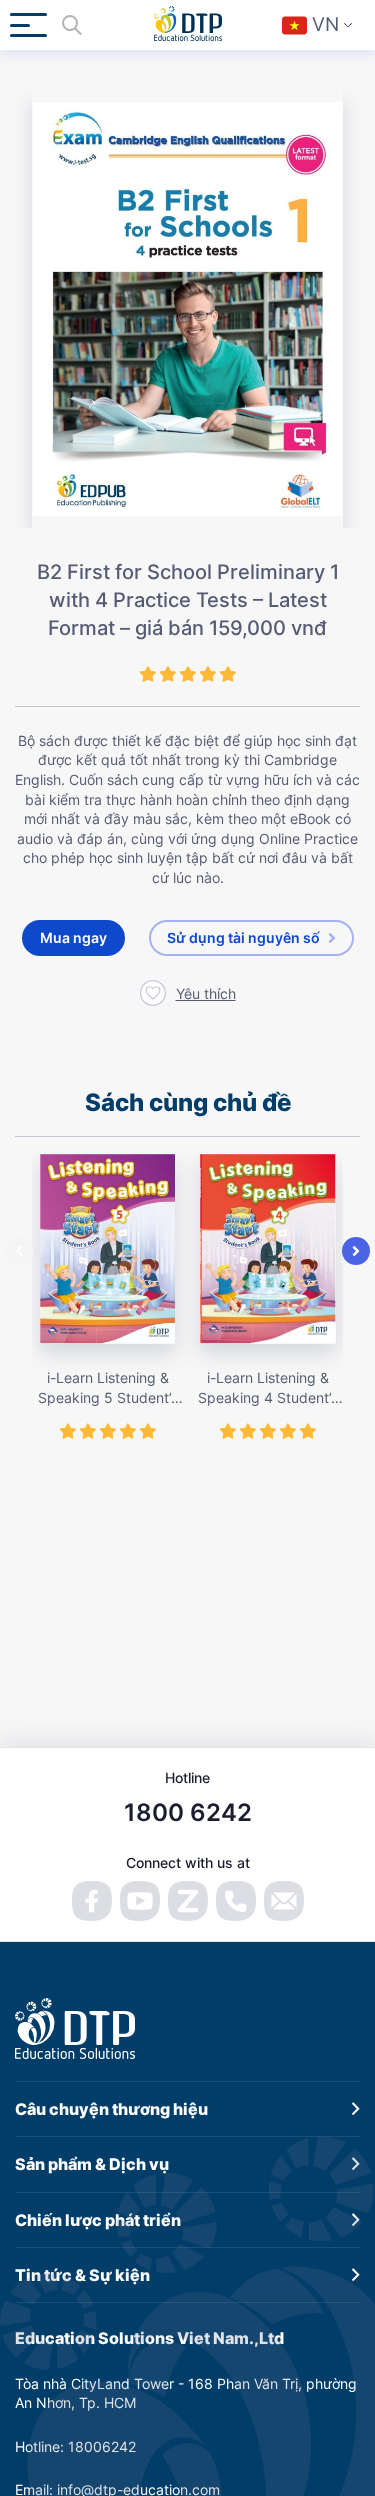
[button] (19, 1251)
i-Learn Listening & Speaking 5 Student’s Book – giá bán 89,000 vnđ (108, 1388)
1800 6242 (188, 1812)
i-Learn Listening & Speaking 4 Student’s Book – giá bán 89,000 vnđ (268, 1388)
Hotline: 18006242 (75, 2446)
